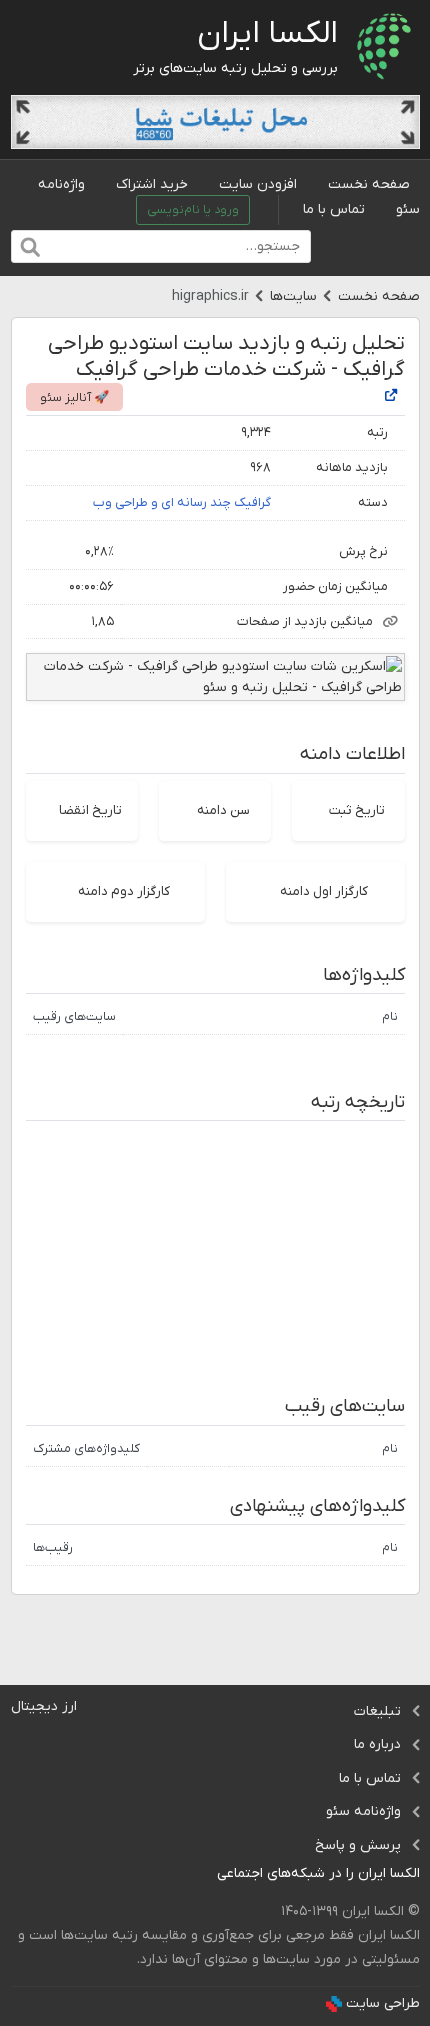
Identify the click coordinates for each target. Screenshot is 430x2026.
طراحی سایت (383, 2003)
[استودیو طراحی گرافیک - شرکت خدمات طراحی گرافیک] (391, 396)
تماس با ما (334, 209)
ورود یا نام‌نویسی (193, 210)
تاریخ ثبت (357, 810)
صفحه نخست (369, 184)
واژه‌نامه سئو (363, 1811)
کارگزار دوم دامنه (124, 891)
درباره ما (377, 1744)
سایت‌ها (293, 296)
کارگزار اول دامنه (324, 891)
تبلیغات (377, 1711)
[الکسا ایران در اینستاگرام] (201, 1874)
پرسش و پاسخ (358, 1845)
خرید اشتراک (152, 184)
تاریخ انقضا (90, 810)
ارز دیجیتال (44, 1706)
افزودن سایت (258, 184)
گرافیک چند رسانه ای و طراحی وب (182, 502)
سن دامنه (223, 810)
